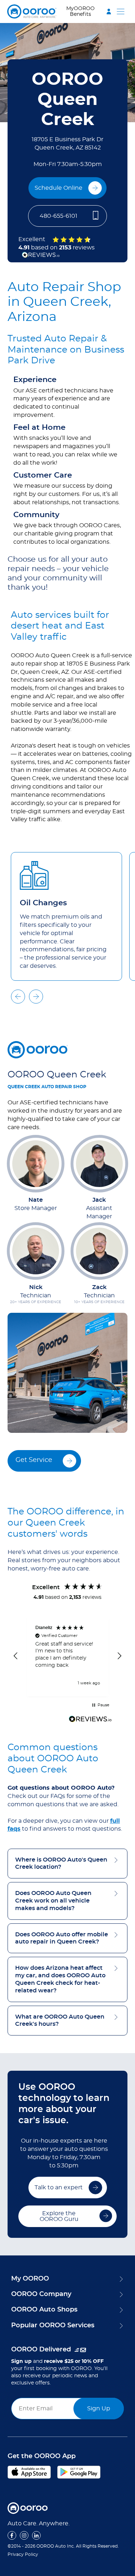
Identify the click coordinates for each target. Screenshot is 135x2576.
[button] (87, 11)
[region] (68, 1656)
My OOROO (30, 2279)
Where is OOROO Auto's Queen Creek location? (61, 1864)
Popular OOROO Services (53, 2326)
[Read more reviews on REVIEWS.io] (90, 1720)
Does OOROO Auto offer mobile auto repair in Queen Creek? (62, 1938)
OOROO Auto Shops (44, 2310)
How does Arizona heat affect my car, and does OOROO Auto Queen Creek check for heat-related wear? (60, 1979)
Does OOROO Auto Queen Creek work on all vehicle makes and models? (53, 1901)
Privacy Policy (23, 2554)
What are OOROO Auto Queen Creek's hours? (60, 2021)
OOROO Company (41, 2294)
